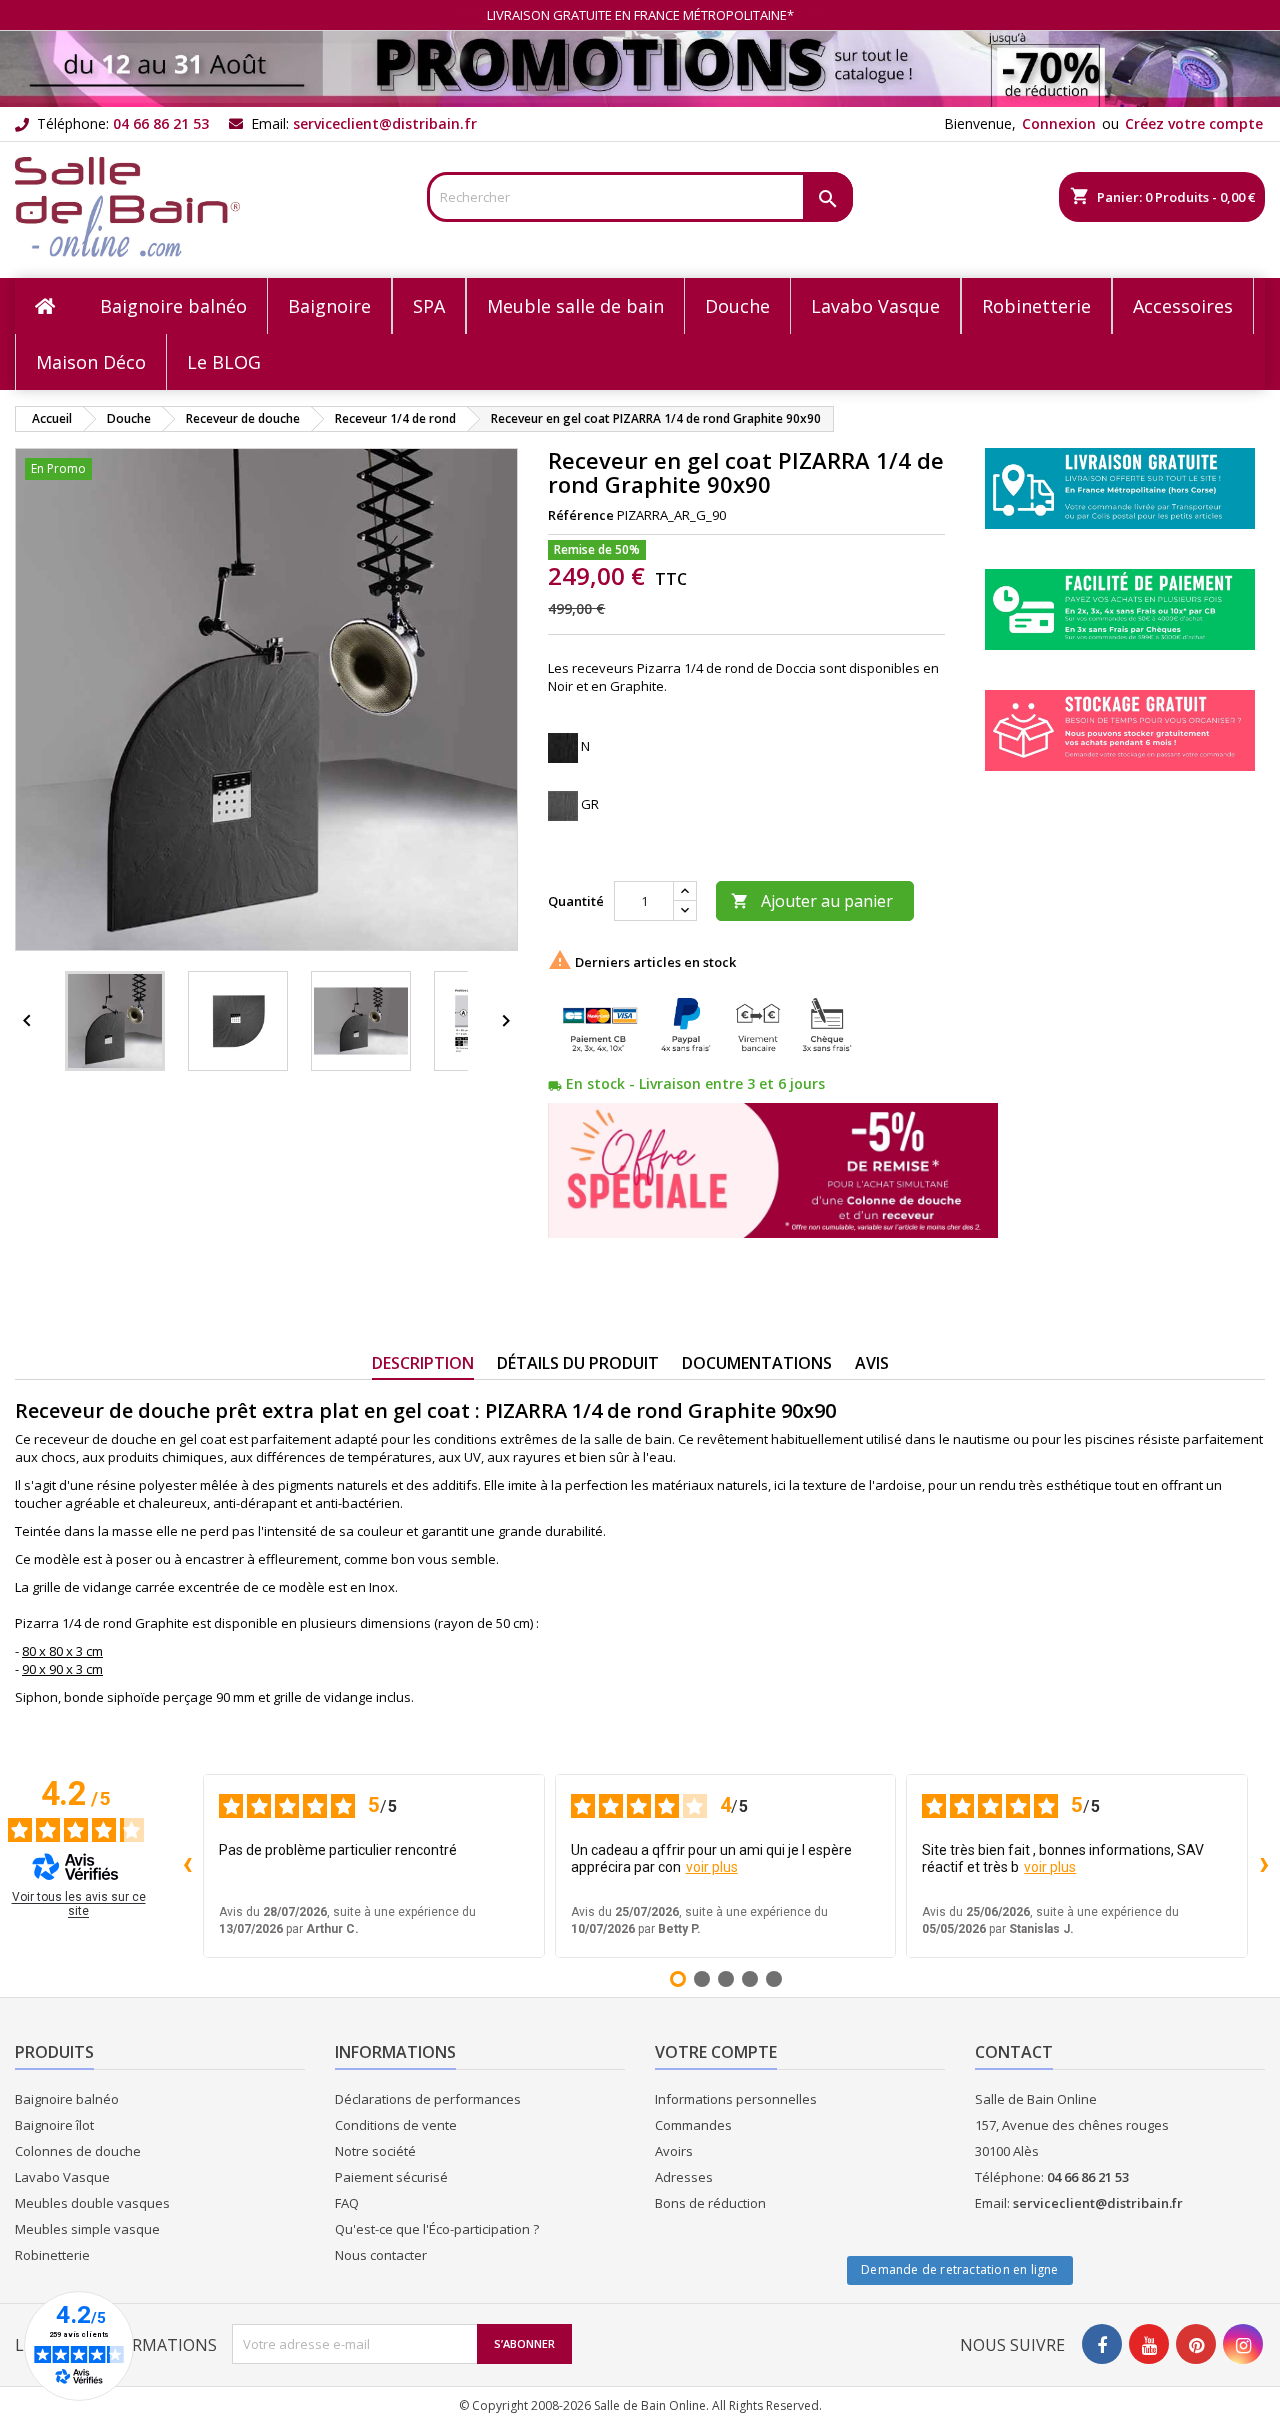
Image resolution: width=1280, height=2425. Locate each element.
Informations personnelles (736, 2099)
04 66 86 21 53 (161, 123)
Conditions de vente (396, 2125)
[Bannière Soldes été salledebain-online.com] (640, 67)
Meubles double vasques (92, 2203)
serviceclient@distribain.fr (385, 123)
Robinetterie (52, 2255)
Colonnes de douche (78, 2151)
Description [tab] (423, 1363)
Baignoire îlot (54, 2125)
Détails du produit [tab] (578, 1363)
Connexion (1059, 123)
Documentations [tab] (757, 1363)
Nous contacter (381, 2255)
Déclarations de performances (428, 2099)
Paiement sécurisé (391, 2177)
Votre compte (716, 2052)
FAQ (347, 2203)
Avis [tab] (872, 1363)
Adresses (684, 2177)
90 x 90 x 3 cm (62, 1669)
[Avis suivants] (1264, 1866)
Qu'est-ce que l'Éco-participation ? (437, 2229)
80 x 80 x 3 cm (62, 1651)
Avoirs (674, 2151)
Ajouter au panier (812, 901)
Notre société (375, 2151)
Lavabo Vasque (62, 2177)
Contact (1014, 2052)
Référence (581, 515)
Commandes (693, 2125)
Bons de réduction (710, 2203)
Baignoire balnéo (67, 2099)
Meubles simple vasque (87, 2229)
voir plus (712, 1867)
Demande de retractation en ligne (959, 2269)
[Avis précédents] (187, 1866)
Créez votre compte (1194, 123)
